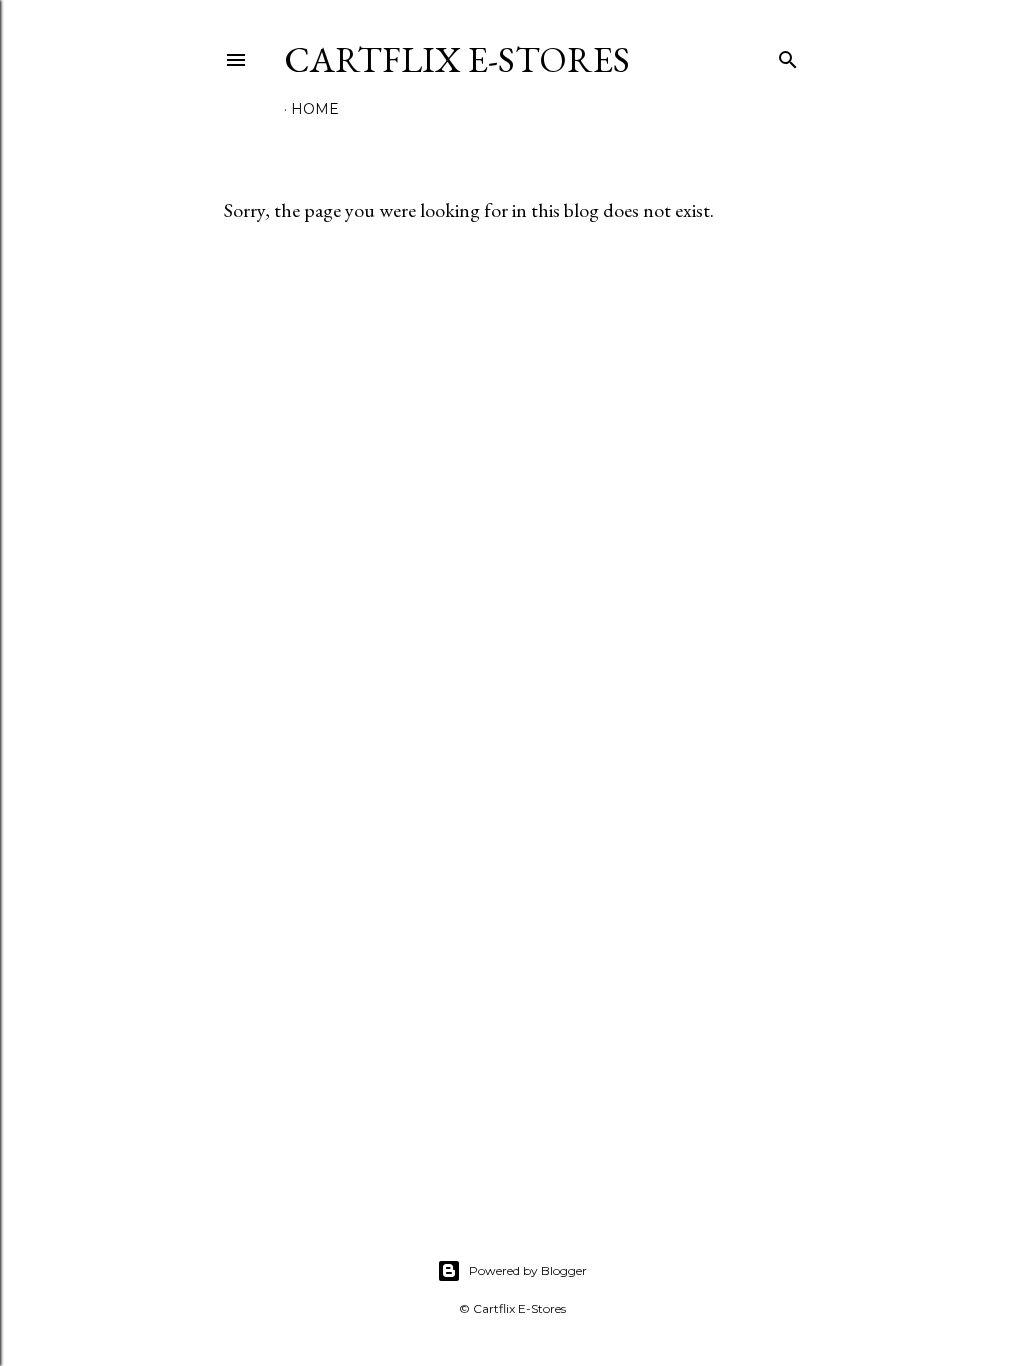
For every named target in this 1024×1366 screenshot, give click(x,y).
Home (315, 109)
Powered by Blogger (528, 1270)
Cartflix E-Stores (457, 59)
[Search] (788, 55)
